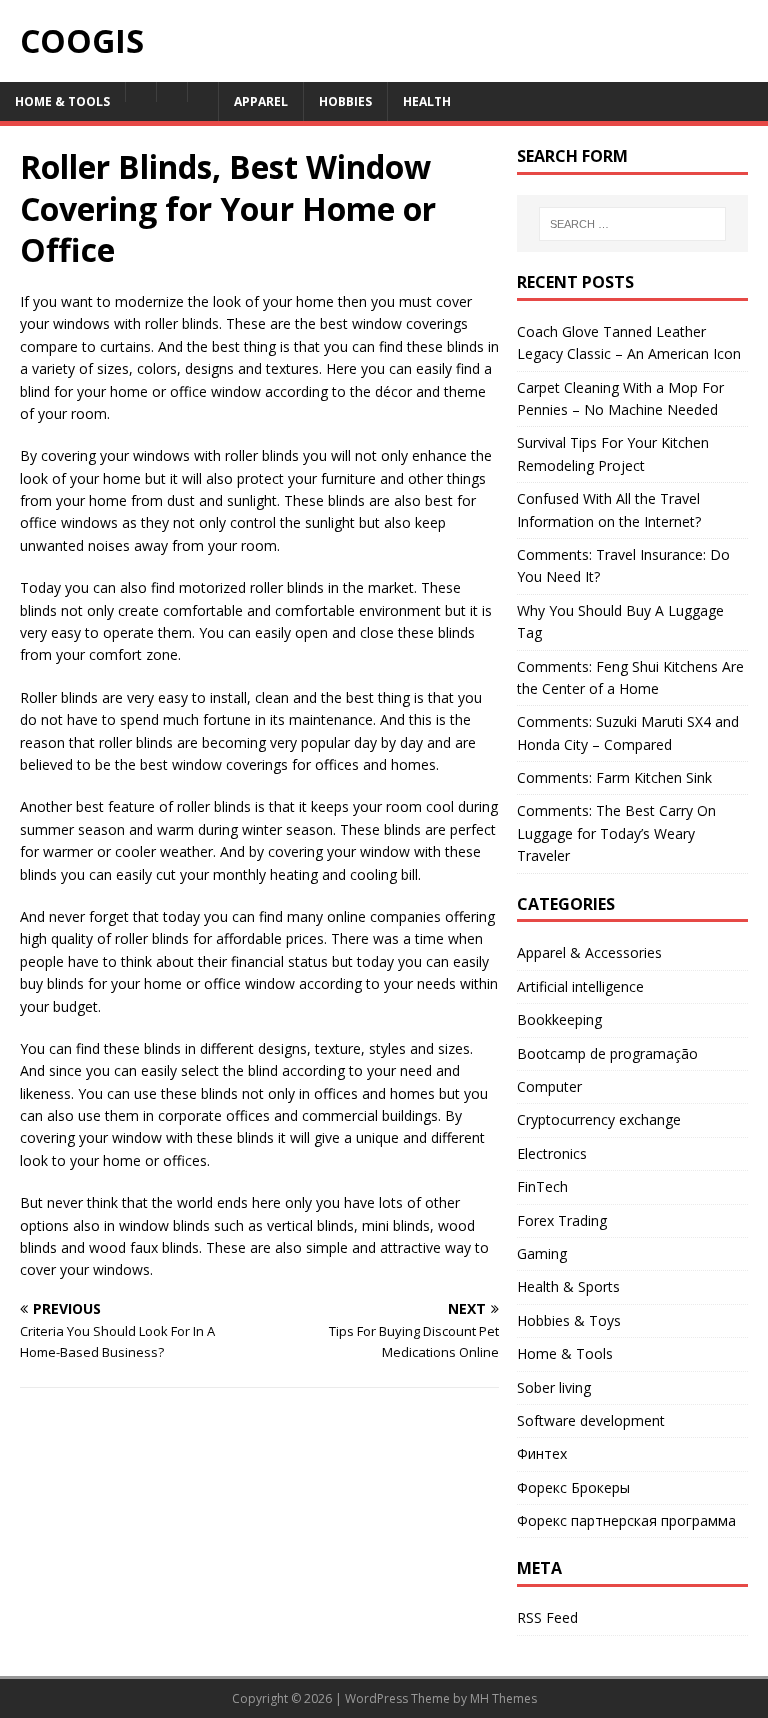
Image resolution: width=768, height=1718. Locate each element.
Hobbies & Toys (569, 1320)
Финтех (542, 1453)
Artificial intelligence (580, 986)
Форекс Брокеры (573, 1487)
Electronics (552, 1153)
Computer (549, 1086)
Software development (591, 1420)
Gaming (542, 1253)
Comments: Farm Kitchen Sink (614, 777)
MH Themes (503, 1698)
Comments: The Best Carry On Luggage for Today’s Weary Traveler (616, 833)
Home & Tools (565, 1353)
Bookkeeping (559, 1019)
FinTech (542, 1186)
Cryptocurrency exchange (599, 1119)
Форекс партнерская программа (626, 1520)
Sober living (554, 1387)
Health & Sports (568, 1286)
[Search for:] (632, 224)
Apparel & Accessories (589, 952)
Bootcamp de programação (607, 1053)
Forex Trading (562, 1220)
